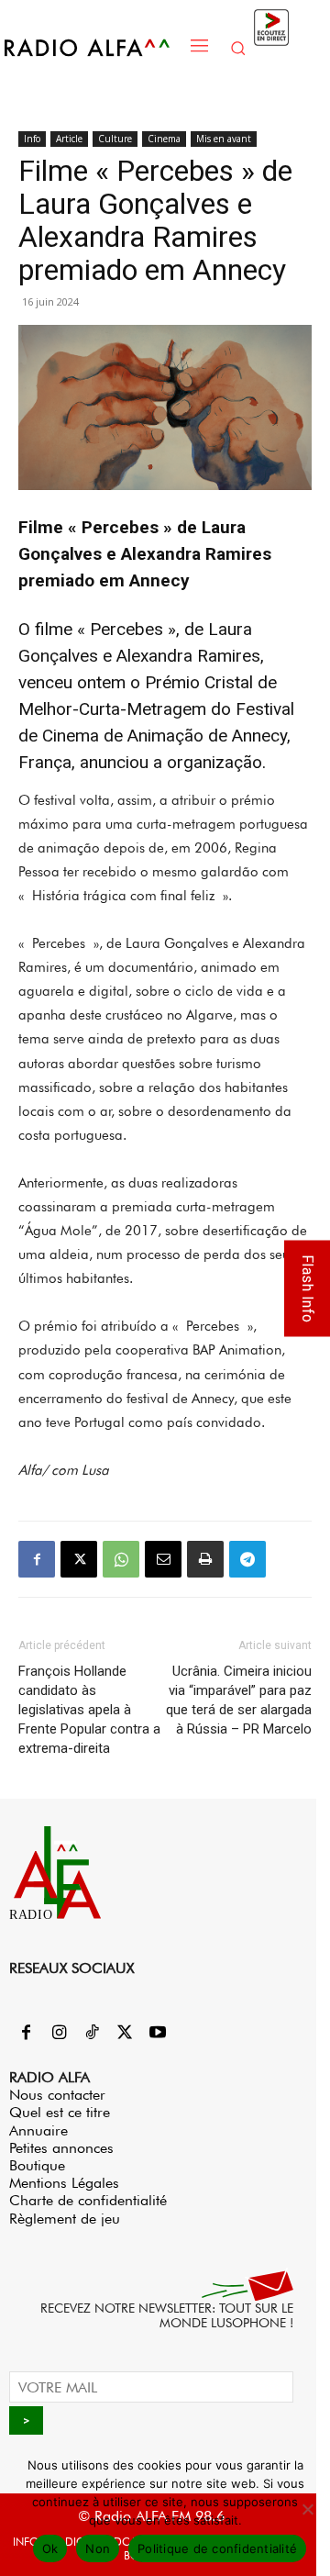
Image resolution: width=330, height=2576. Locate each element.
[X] (79, 1559)
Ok (50, 2548)
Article (69, 139)
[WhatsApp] (121, 1559)
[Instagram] (59, 2034)
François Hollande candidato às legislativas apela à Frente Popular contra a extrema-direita (89, 1710)
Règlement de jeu (65, 2219)
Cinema (164, 139)
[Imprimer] (205, 1559)
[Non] (307, 2509)
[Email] (163, 1559)
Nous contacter (57, 2095)
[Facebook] (37, 1559)
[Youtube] (158, 2034)
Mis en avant (224, 139)
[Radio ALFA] (93, 47)
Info (32, 139)
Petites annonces (61, 2148)
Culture (115, 139)
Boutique (37, 2165)
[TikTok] (92, 2034)
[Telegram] (247, 1559)
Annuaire (38, 2130)
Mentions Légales (64, 2183)
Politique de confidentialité (217, 2548)
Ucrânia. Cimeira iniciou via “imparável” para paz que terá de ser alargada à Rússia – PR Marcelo (239, 1700)
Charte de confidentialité (88, 2200)
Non (98, 2548)
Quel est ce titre (60, 2112)
